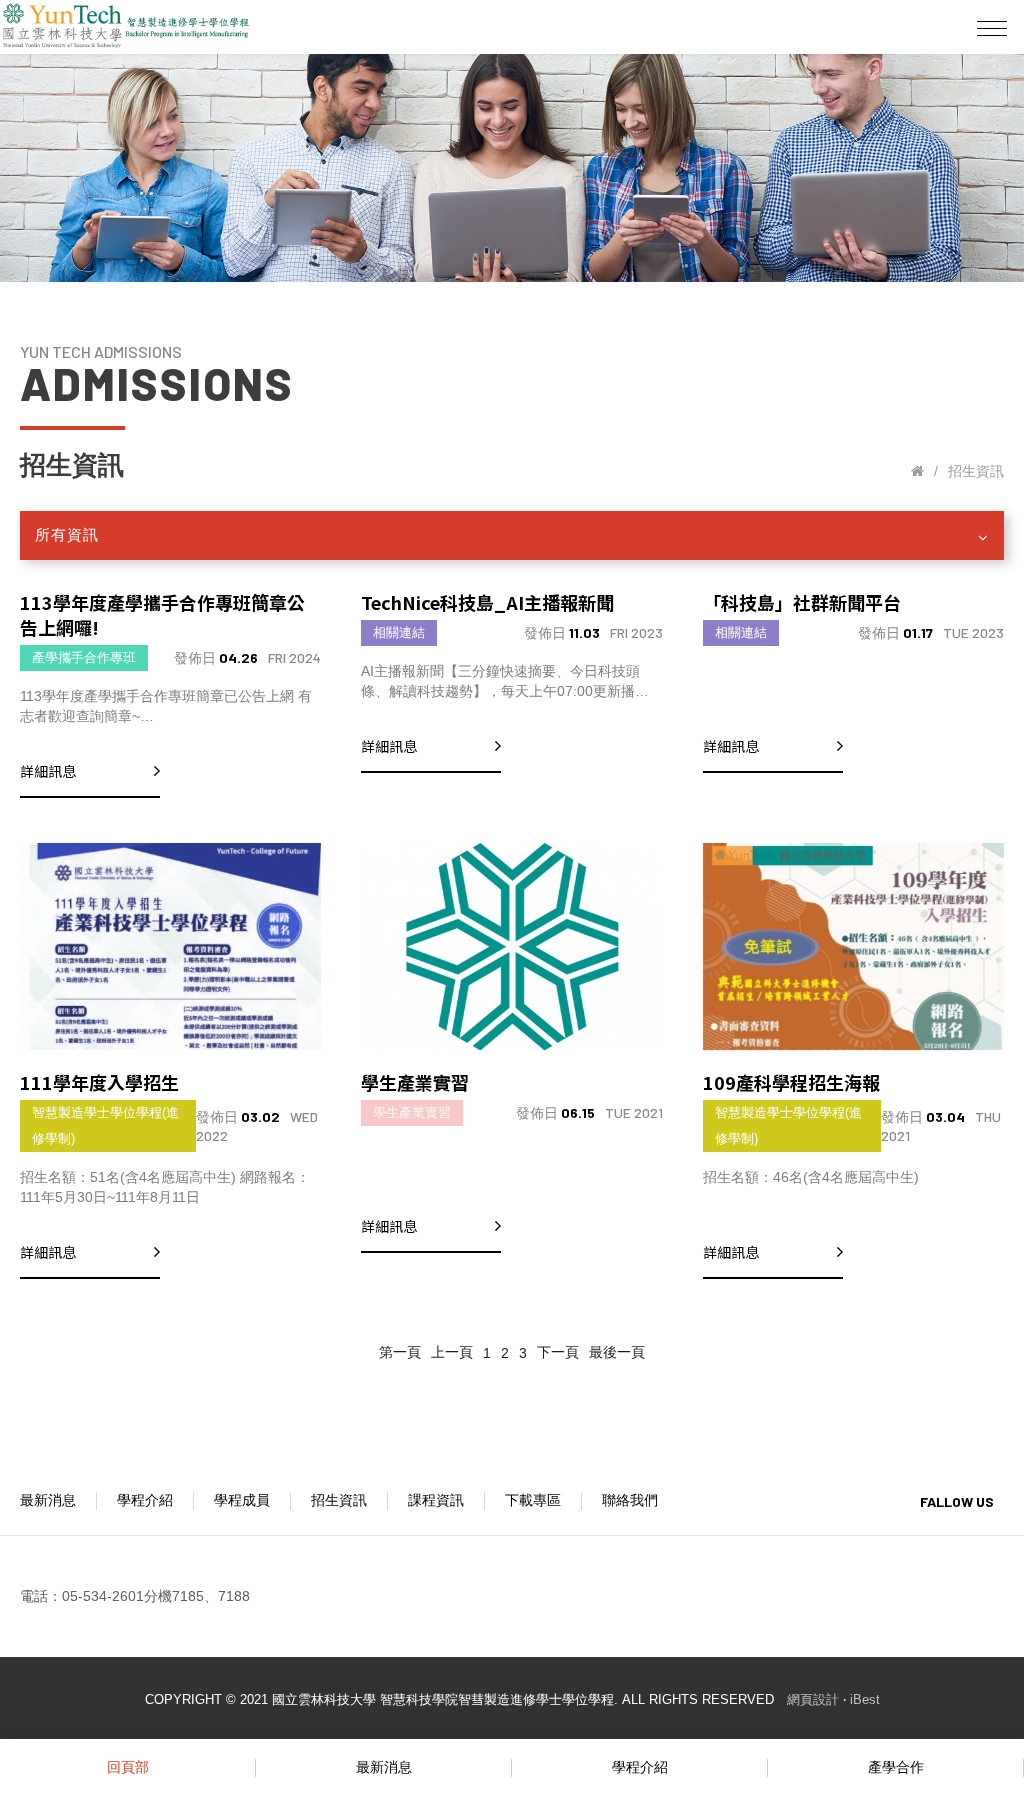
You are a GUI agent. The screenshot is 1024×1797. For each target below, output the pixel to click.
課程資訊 (436, 1500)
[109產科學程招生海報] (853, 946)
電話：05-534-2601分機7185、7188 (135, 1596)
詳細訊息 (48, 771)
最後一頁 (617, 1352)
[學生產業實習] (511, 946)
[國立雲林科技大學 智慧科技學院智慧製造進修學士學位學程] (917, 471)
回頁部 (128, 1767)
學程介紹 (145, 1500)
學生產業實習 (415, 1082)
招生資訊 (339, 1500)
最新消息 (48, 1500)
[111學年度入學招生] (170, 946)
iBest (865, 1699)
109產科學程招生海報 (791, 1082)
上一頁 (452, 1352)
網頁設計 (813, 1699)
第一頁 (400, 1352)
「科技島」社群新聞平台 (802, 602)
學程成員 (242, 1500)
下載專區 (533, 1500)
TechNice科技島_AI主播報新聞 (487, 602)
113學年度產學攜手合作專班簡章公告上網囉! (162, 614)
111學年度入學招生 (99, 1082)
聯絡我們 (630, 1500)
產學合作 (896, 1767)
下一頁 (558, 1352)
